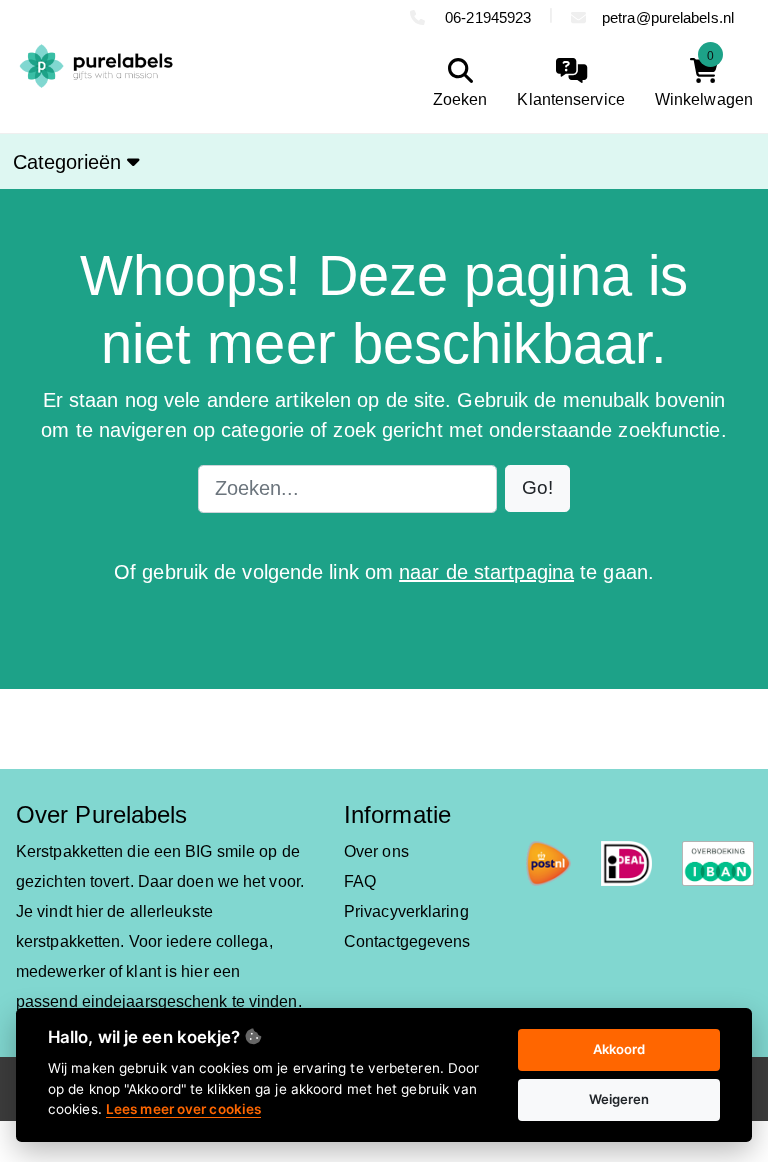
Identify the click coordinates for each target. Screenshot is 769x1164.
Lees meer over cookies (183, 1109)
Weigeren (619, 1099)
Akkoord (619, 1049)
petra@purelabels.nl (668, 17)
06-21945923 (486, 17)
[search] (455, 83)
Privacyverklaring (406, 911)
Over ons (376, 851)
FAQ (360, 881)
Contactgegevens (407, 941)
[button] (537, 488)
